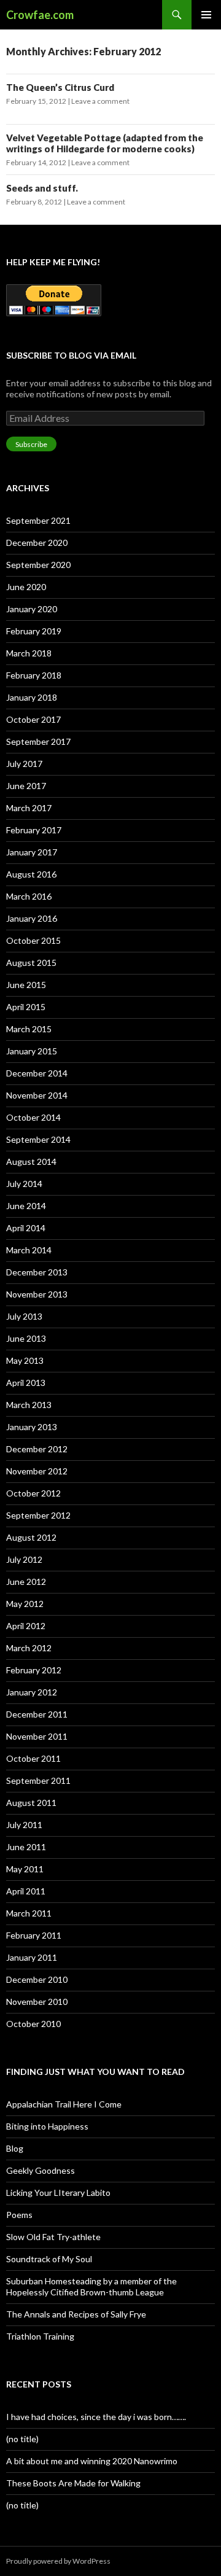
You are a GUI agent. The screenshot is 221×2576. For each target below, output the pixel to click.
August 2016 (31, 874)
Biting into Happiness (47, 2126)
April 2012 (26, 1626)
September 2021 (38, 520)
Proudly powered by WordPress (58, 2561)
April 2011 (26, 1891)
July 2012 (24, 1559)
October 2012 (33, 1493)
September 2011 (38, 1780)
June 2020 (26, 587)
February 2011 (34, 1935)
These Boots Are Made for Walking (73, 2483)
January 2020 (32, 609)
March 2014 (29, 1250)
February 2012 (34, 1670)
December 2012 (37, 1449)
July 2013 (24, 1316)
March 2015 (29, 1029)
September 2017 (38, 741)
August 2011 (31, 1803)
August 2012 (31, 1537)
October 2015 (33, 940)
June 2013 (26, 1338)
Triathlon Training (40, 2336)
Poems (19, 2215)
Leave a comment (100, 101)
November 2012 (37, 1471)
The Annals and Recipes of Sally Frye (76, 2314)
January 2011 (32, 1957)
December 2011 (37, 1714)
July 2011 (24, 1825)
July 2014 (24, 1184)
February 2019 (34, 631)
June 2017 (26, 786)
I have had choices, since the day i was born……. (96, 2417)
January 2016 (32, 918)
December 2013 (37, 1272)
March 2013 (29, 1405)
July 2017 (24, 764)
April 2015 (26, 1007)
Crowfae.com (40, 15)
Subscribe (31, 444)
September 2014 (38, 1139)
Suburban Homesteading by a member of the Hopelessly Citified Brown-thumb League (91, 2286)
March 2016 (29, 896)
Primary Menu (206, 15)
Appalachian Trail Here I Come (64, 2104)
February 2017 (34, 830)
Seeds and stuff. (42, 188)
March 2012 (29, 1648)
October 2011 (33, 1758)
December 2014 (37, 1073)
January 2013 (32, 1427)
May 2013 (25, 1360)
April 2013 (26, 1383)
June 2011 (26, 1847)
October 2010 (33, 2024)
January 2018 (32, 697)
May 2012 (25, 1604)
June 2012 (26, 1582)
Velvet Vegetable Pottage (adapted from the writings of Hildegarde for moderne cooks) (105, 143)
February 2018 (34, 675)
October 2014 (33, 1117)
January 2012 (32, 1692)
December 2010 (37, 1979)
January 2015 (32, 1051)
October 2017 (33, 719)
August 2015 (31, 963)
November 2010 (37, 2002)
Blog (15, 2148)
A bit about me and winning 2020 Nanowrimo (92, 2461)
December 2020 (37, 543)
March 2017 (29, 808)
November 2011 (37, 1736)
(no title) (22, 2439)
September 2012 (38, 1515)
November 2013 (37, 1294)
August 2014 (31, 1162)
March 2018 (29, 653)
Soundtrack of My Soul (49, 2259)
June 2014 (26, 1206)
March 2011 (29, 1913)
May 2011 (25, 1869)
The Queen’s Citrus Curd (60, 87)
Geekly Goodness (41, 2170)
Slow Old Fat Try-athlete (53, 2237)
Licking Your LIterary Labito (58, 2193)
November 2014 (37, 1095)
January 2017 (32, 852)
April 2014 (26, 1228)
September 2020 (38, 565)
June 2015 (26, 985)
